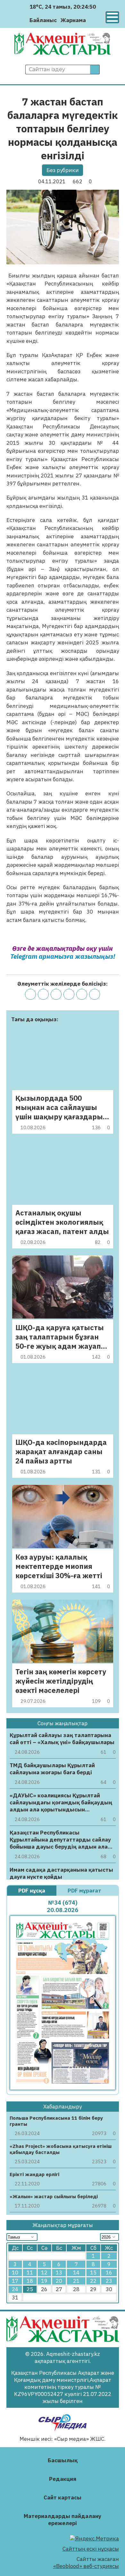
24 (15, 2289)
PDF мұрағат (85, 1891)
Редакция (63, 2479)
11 (30, 2273)
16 (109, 2273)
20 (59, 2281)
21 (76, 2281)
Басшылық (63, 2460)
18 (30, 2281)
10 (15, 2273)
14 (76, 2273)
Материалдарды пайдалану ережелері (63, 2520)
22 (93, 2281)
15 (93, 2273)
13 (59, 2273)
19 (44, 2281)
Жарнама (73, 20)
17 (15, 2281)
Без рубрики (63, 170)
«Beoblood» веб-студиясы (86, 2566)
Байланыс (43, 20)
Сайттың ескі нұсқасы (91, 2549)
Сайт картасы (63, 2497)
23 (109, 2281)
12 (44, 2273)
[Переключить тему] (93, 20)
